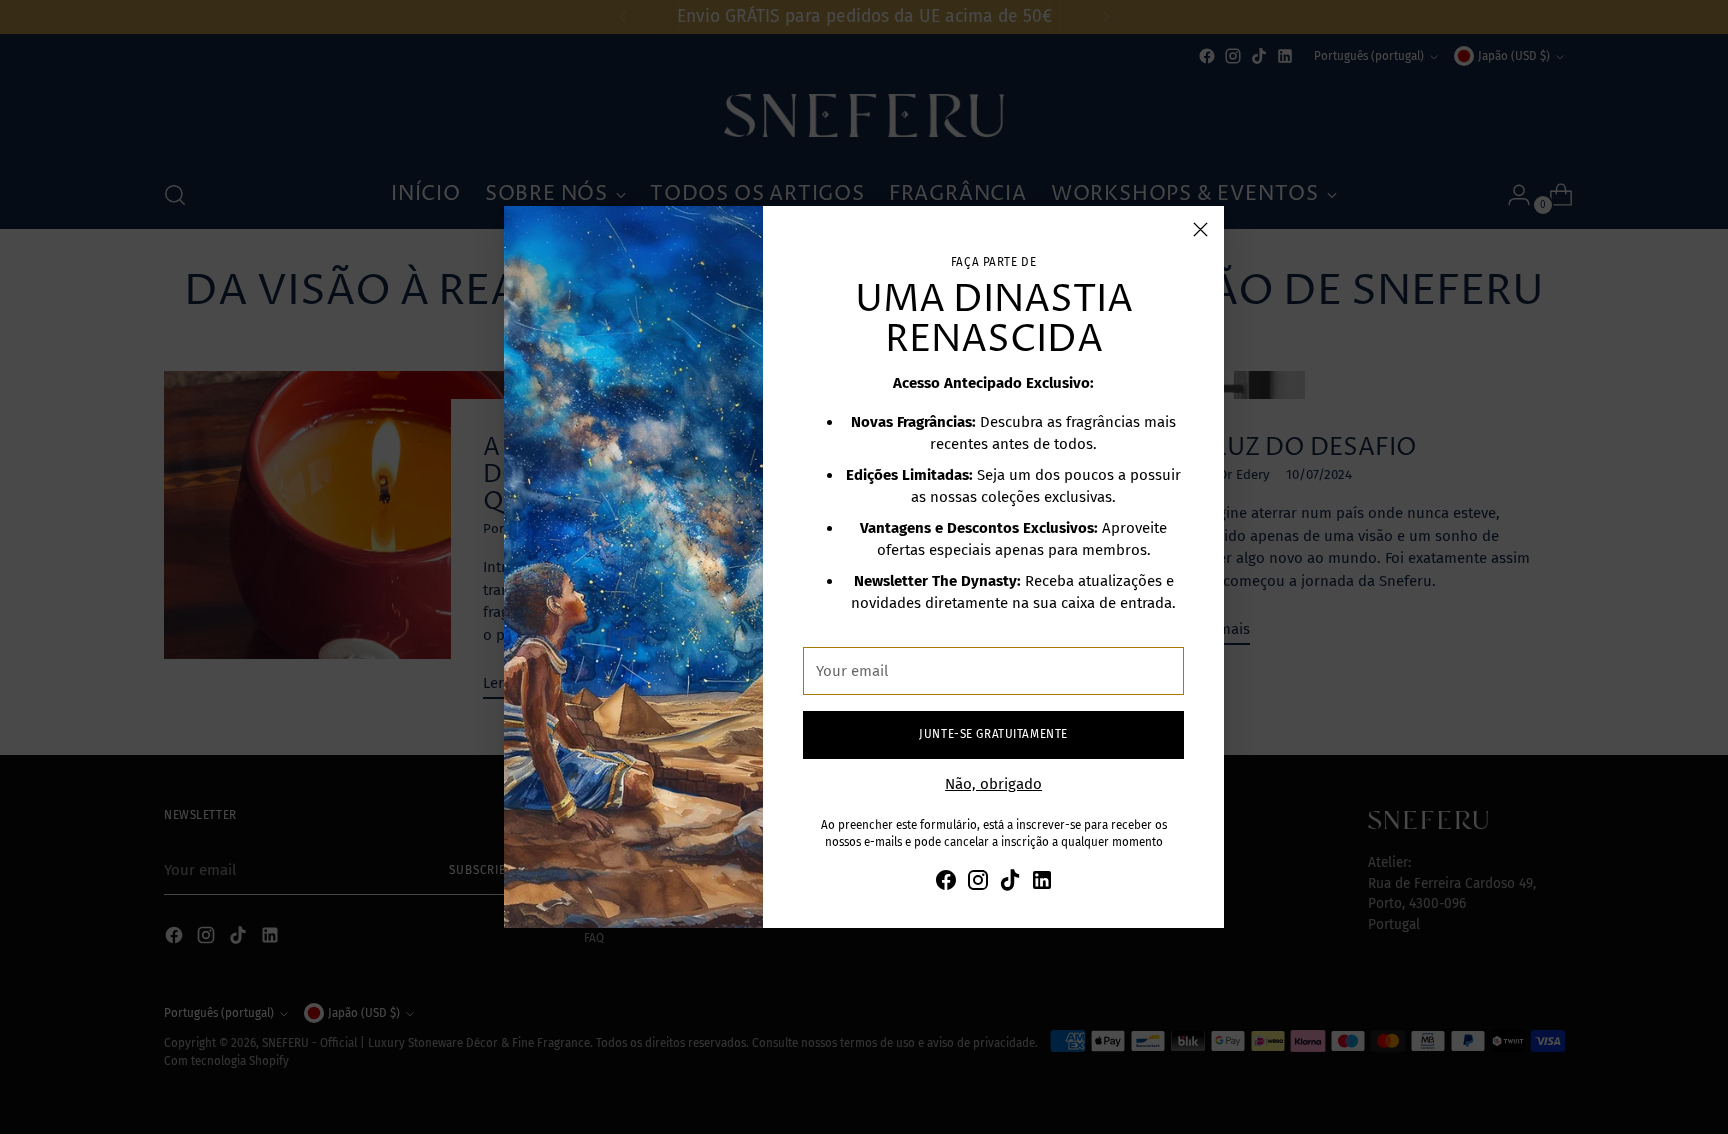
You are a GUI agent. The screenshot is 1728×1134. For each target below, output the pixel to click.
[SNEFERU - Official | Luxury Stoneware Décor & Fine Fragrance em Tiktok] (1010, 883)
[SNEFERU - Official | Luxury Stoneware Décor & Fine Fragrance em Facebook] (946, 883)
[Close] (1200, 229)
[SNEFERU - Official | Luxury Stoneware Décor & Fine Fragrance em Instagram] (978, 883)
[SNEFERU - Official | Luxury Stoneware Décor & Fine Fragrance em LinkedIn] (1042, 883)
